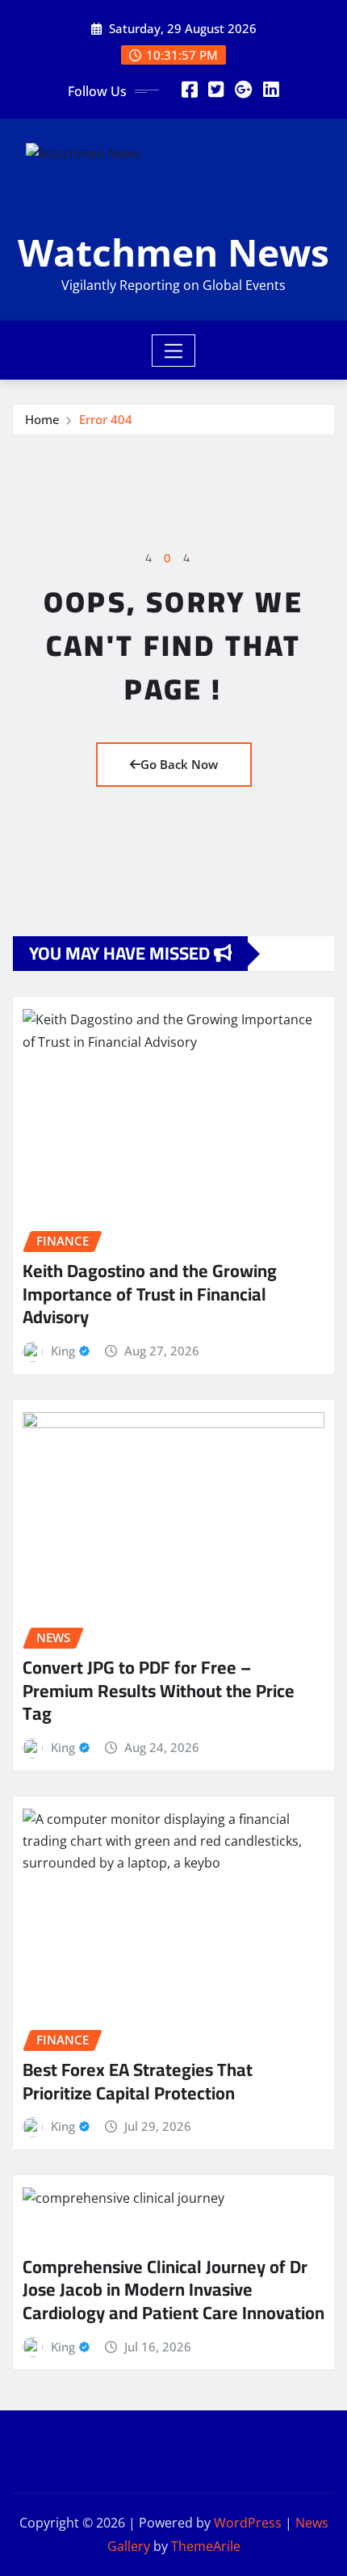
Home (42, 419)
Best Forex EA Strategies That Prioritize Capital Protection (138, 2081)
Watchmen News (173, 252)
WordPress (248, 2523)
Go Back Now (179, 764)
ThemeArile (206, 2546)
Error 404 (106, 419)
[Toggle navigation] (174, 351)
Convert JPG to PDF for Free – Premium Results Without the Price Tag (159, 1690)
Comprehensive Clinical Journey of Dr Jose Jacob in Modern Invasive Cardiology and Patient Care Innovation (173, 2290)
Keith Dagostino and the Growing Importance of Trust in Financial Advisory (150, 1294)
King (63, 1351)
